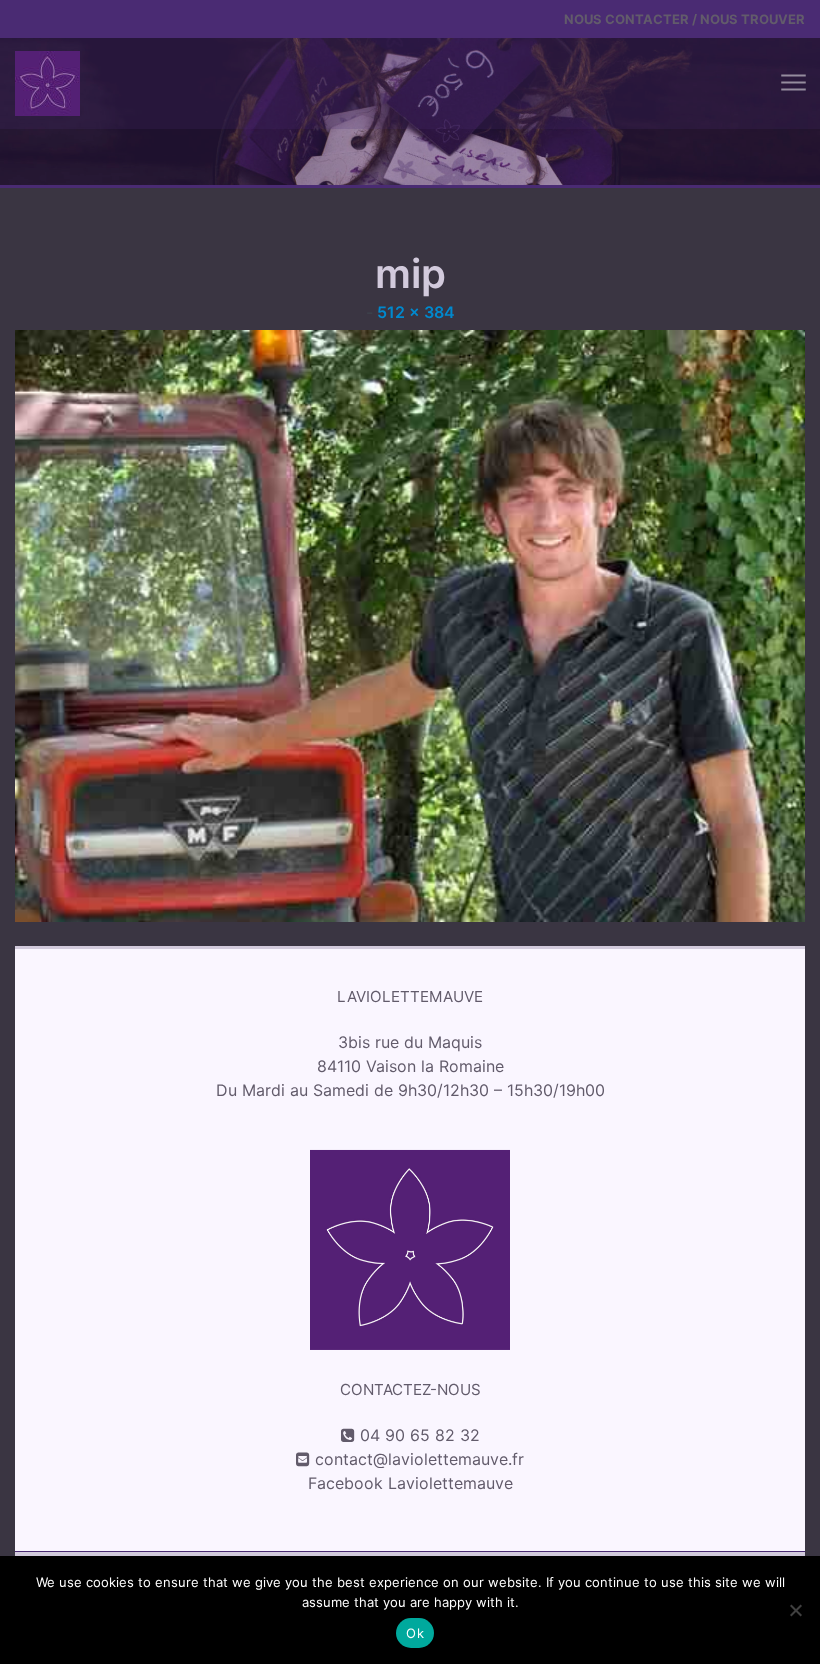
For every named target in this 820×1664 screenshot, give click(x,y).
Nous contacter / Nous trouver (684, 19)
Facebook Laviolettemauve (410, 1483)
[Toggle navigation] (792, 83)
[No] (795, 1610)
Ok (415, 1633)
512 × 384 (416, 312)
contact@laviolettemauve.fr (419, 1459)
